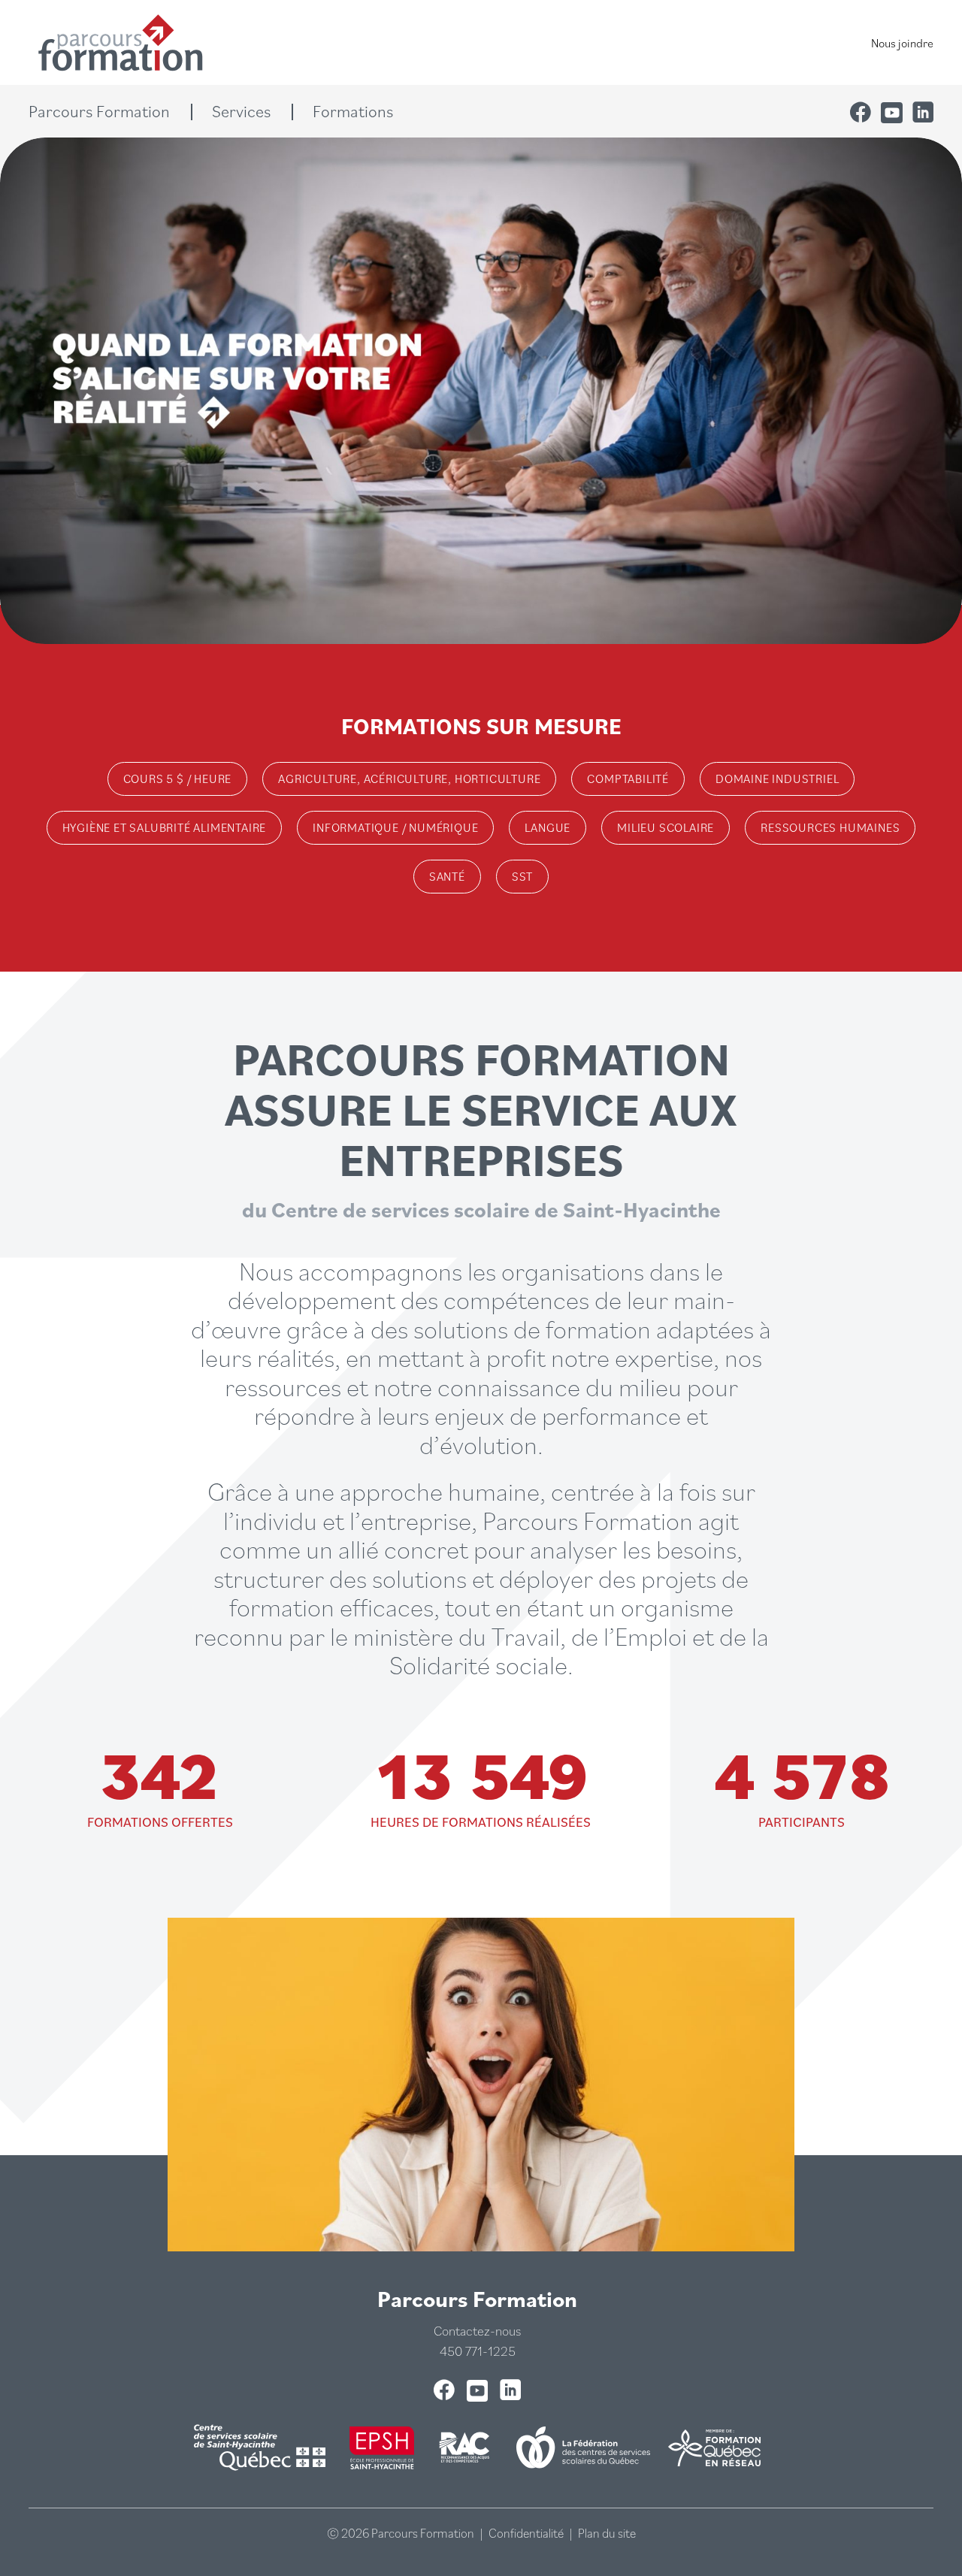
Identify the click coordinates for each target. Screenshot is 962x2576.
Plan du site (607, 2533)
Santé (447, 876)
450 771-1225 (478, 2351)
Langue (548, 827)
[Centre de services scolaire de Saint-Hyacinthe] (263, 2448)
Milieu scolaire (666, 827)
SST (522, 876)
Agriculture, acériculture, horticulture (409, 779)
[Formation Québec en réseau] (714, 2448)
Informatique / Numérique (395, 827)
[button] (110, 111)
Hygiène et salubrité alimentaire (165, 827)
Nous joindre (902, 43)
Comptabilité (628, 779)
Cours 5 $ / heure (178, 779)
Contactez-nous (477, 2331)
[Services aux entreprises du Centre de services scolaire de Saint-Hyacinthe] (382, 2448)
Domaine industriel (777, 779)
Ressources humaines (830, 827)
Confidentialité (526, 2533)
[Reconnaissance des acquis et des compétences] (465, 2448)
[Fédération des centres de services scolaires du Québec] (583, 2448)
